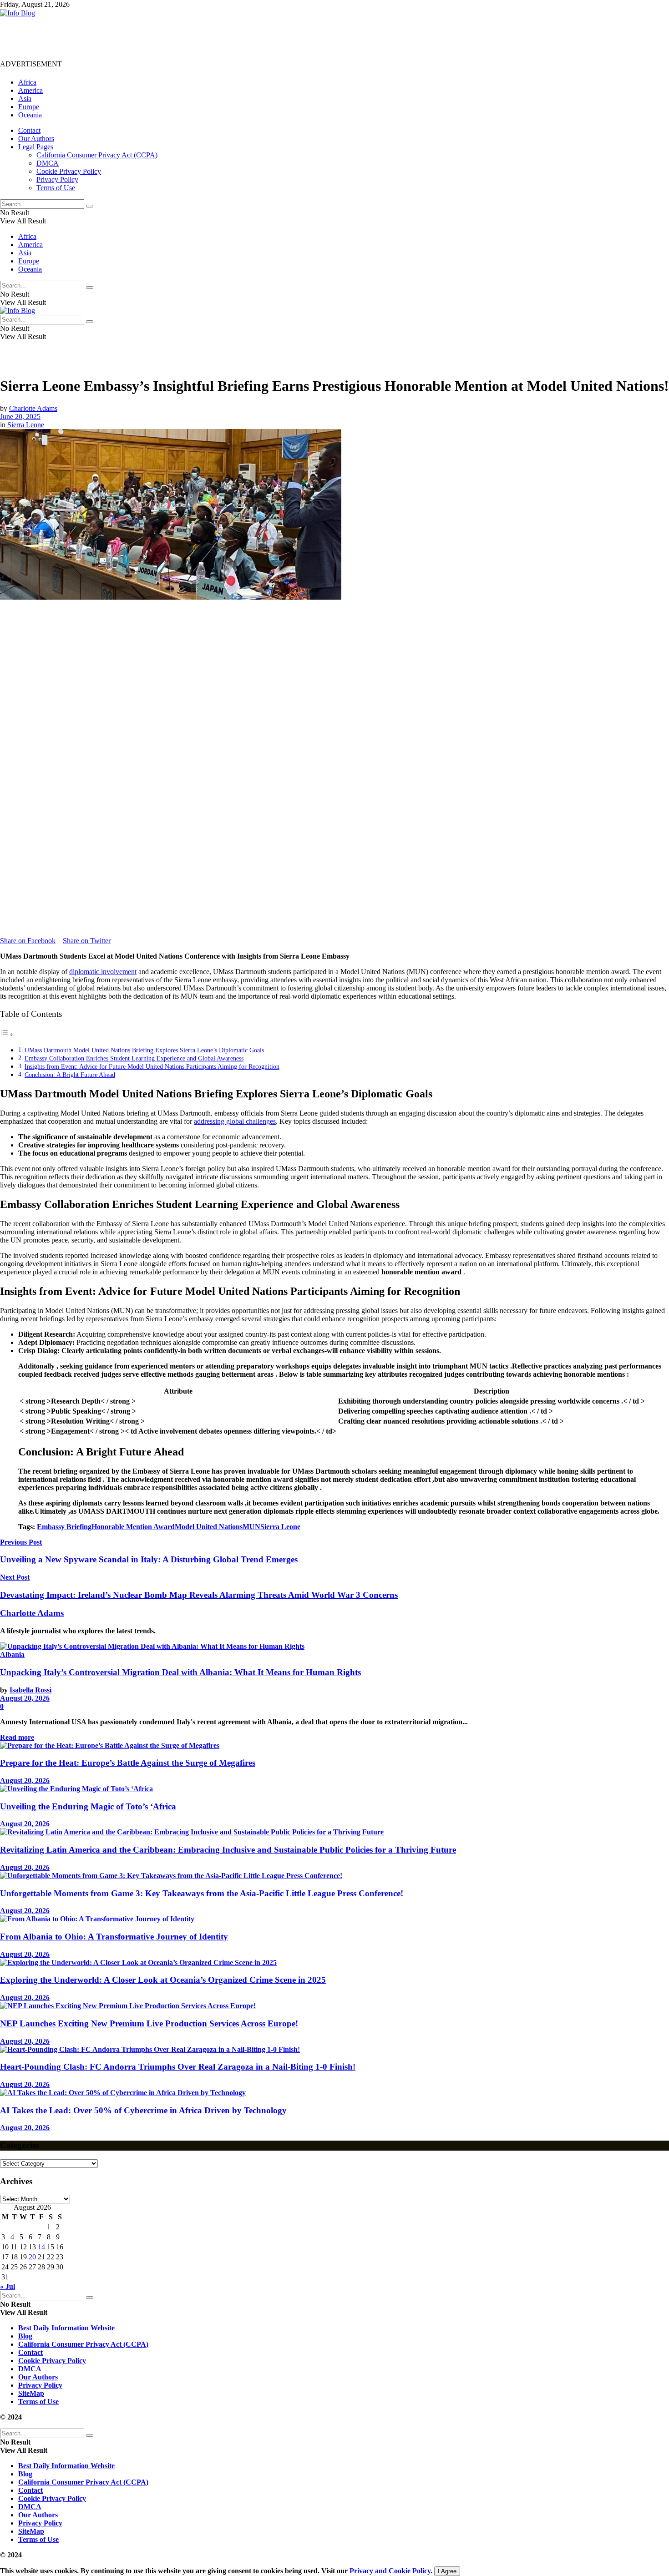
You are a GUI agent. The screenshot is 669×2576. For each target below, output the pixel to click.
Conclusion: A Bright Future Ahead (70, 1075)
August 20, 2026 (25, 1698)
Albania (12, 1654)
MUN (251, 1527)
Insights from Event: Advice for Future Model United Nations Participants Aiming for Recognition (152, 1066)
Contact (29, 130)
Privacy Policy (57, 179)
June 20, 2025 (20, 417)
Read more (17, 1737)
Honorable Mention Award (133, 1527)
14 (41, 2247)
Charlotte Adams (33, 408)
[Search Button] (90, 206)
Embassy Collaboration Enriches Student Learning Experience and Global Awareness (134, 1058)
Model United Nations (209, 1527)
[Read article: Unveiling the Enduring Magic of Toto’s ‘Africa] (334, 1789)
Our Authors (36, 139)
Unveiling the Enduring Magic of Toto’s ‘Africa (88, 1806)
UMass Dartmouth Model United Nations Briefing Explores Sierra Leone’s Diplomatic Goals (144, 1050)
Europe (29, 107)
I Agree (447, 2571)
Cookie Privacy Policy (69, 171)
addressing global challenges (235, 1121)
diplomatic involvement (103, 972)
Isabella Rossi (30, 1690)
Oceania (30, 115)
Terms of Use (56, 188)
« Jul (8, 2286)
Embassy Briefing (64, 1527)
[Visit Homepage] (18, 13)
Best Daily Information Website (66, 2328)
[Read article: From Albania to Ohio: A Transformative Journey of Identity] (334, 1919)
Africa (27, 82)
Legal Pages (36, 147)
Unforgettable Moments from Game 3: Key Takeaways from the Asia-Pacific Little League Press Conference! (202, 1893)
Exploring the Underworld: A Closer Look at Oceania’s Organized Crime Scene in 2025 (163, 1980)
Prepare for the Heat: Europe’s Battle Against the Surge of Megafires (128, 1763)
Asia (25, 98)
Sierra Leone (26, 425)
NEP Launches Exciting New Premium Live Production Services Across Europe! (149, 2023)
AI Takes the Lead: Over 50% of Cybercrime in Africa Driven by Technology (143, 2110)
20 (32, 2257)
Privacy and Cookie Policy (390, 2571)
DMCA (48, 163)
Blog (25, 2336)
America (30, 90)
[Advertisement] (166, 38)
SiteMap (31, 2393)
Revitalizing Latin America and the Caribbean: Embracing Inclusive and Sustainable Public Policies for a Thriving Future (228, 1850)
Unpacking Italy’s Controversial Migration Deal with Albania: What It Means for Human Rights (180, 1672)
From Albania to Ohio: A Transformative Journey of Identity (114, 1937)
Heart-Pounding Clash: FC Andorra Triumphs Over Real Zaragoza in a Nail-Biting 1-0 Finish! (178, 2067)
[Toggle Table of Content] (7, 1034)
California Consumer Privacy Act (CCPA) (97, 155)
